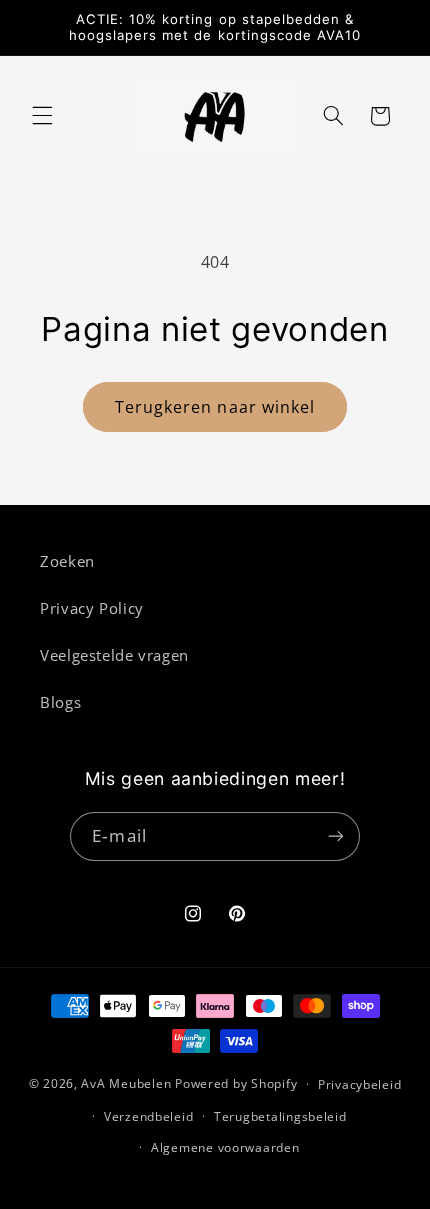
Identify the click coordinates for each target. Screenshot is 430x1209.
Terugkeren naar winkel (215, 407)
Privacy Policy (92, 608)
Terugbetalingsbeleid (280, 1116)
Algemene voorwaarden (225, 1147)
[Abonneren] (335, 836)
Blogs (60, 702)
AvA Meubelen (126, 1083)
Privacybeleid (360, 1084)
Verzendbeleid (149, 1116)
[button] (42, 116)
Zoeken (67, 561)
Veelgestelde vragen (114, 655)
